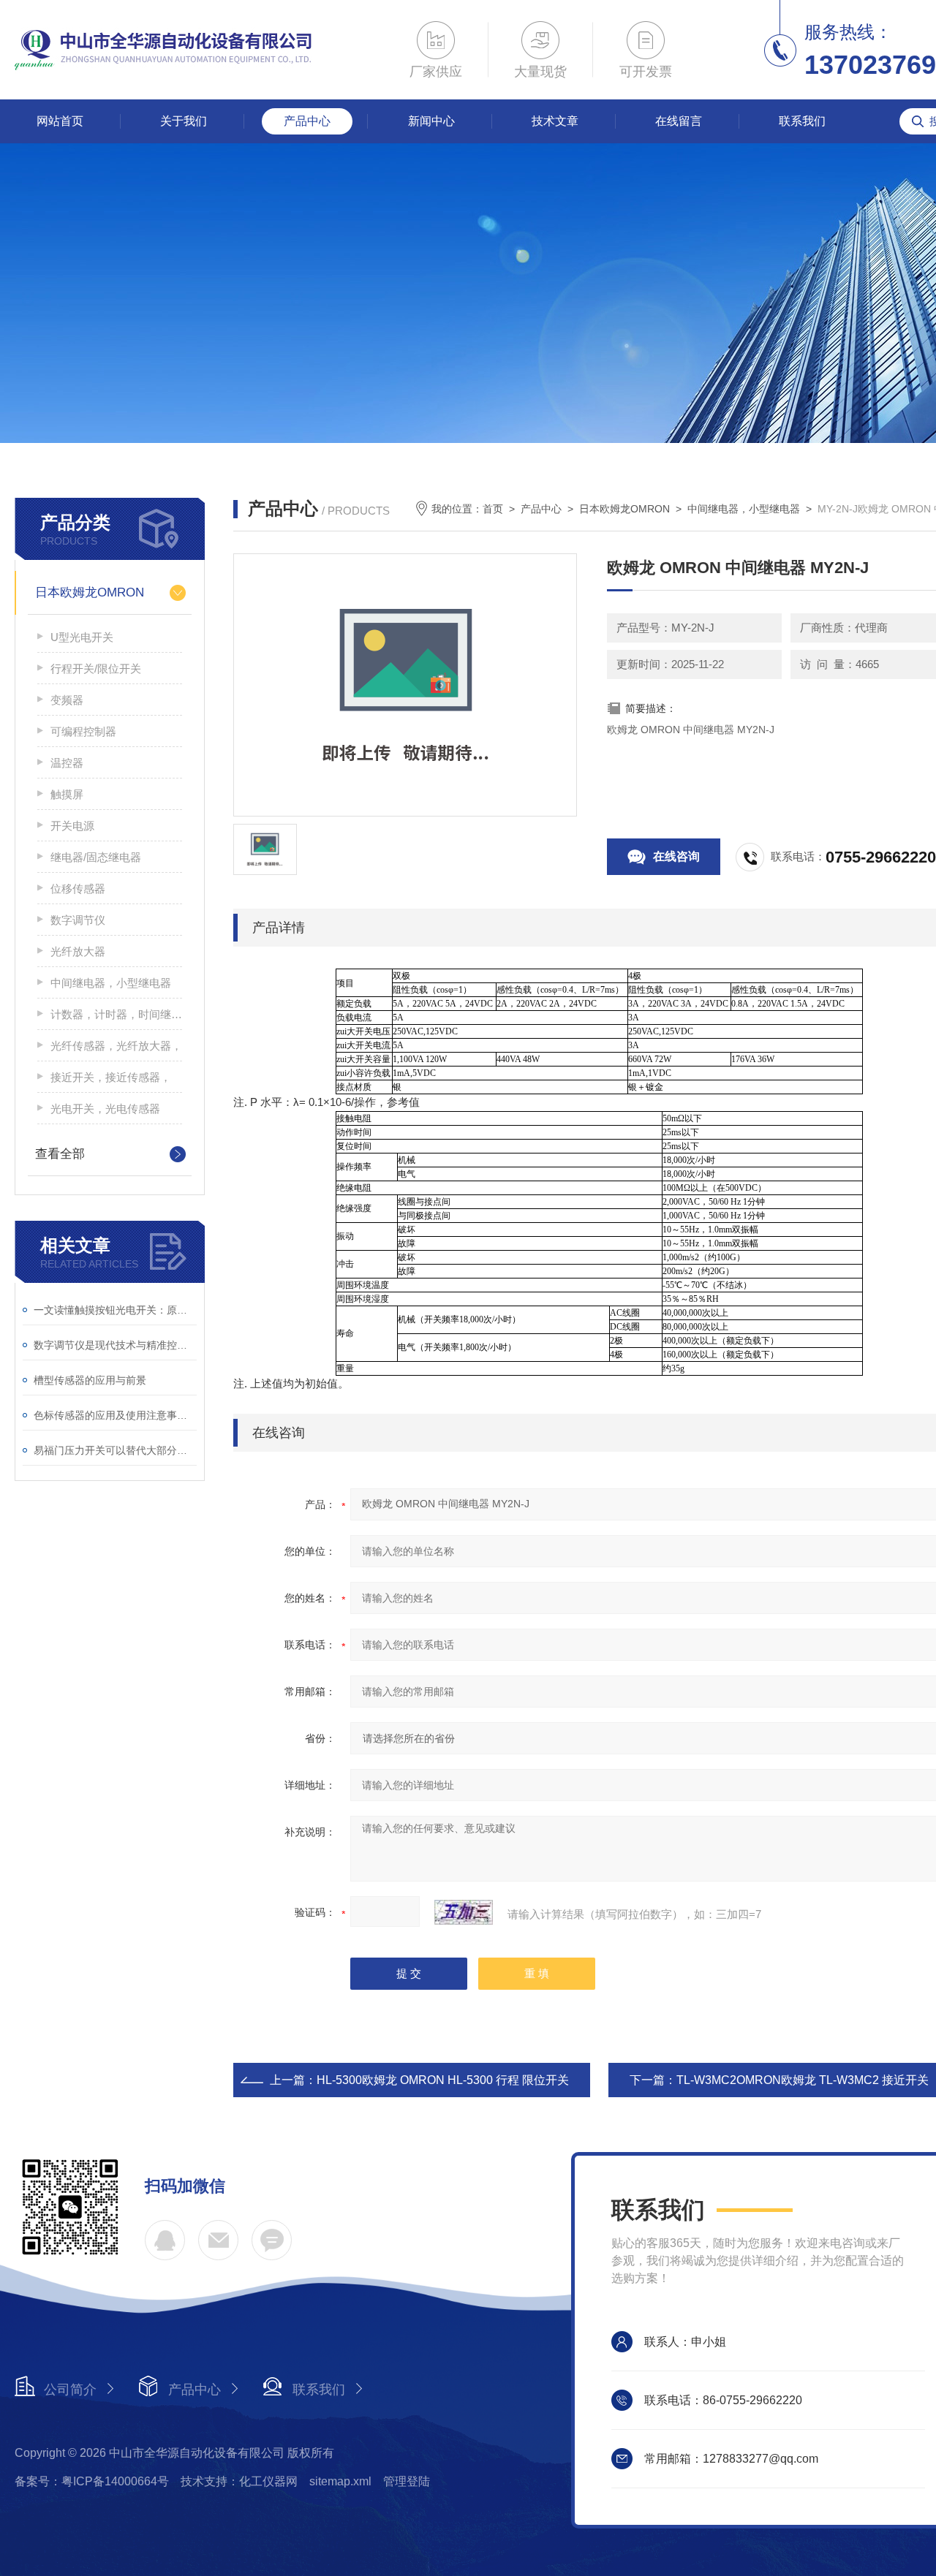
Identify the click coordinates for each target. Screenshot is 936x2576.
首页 (493, 509)
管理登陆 (407, 2481)
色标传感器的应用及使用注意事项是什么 (115, 1415)
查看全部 (60, 1154)
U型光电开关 (82, 637)
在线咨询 (676, 856)
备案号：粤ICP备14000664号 (92, 2481)
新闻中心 (431, 121)
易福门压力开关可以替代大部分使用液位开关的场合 (115, 1450)
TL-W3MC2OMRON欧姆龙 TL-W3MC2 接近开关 (803, 2080)
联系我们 (802, 121)
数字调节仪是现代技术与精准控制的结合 (115, 1345)
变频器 (67, 700)
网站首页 (60, 121)
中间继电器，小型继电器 (111, 983)
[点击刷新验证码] (464, 1912)
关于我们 (184, 121)
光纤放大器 (78, 951)
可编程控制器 (83, 731)
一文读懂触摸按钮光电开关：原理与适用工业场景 (115, 1310)
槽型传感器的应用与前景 (90, 1380)
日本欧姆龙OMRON (90, 592)
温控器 (67, 763)
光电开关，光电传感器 (105, 1109)
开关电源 (72, 826)
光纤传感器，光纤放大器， (116, 1046)
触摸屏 (67, 794)
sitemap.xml (340, 2481)
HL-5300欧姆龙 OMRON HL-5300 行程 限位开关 (443, 2080)
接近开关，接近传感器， (111, 1077)
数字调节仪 (78, 920)
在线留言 (679, 121)
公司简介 (70, 2390)
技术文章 (555, 121)
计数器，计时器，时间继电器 (116, 1014)
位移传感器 (78, 889)
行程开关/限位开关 (96, 668)
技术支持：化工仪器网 (239, 2481)
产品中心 (307, 121)
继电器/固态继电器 (96, 857)
